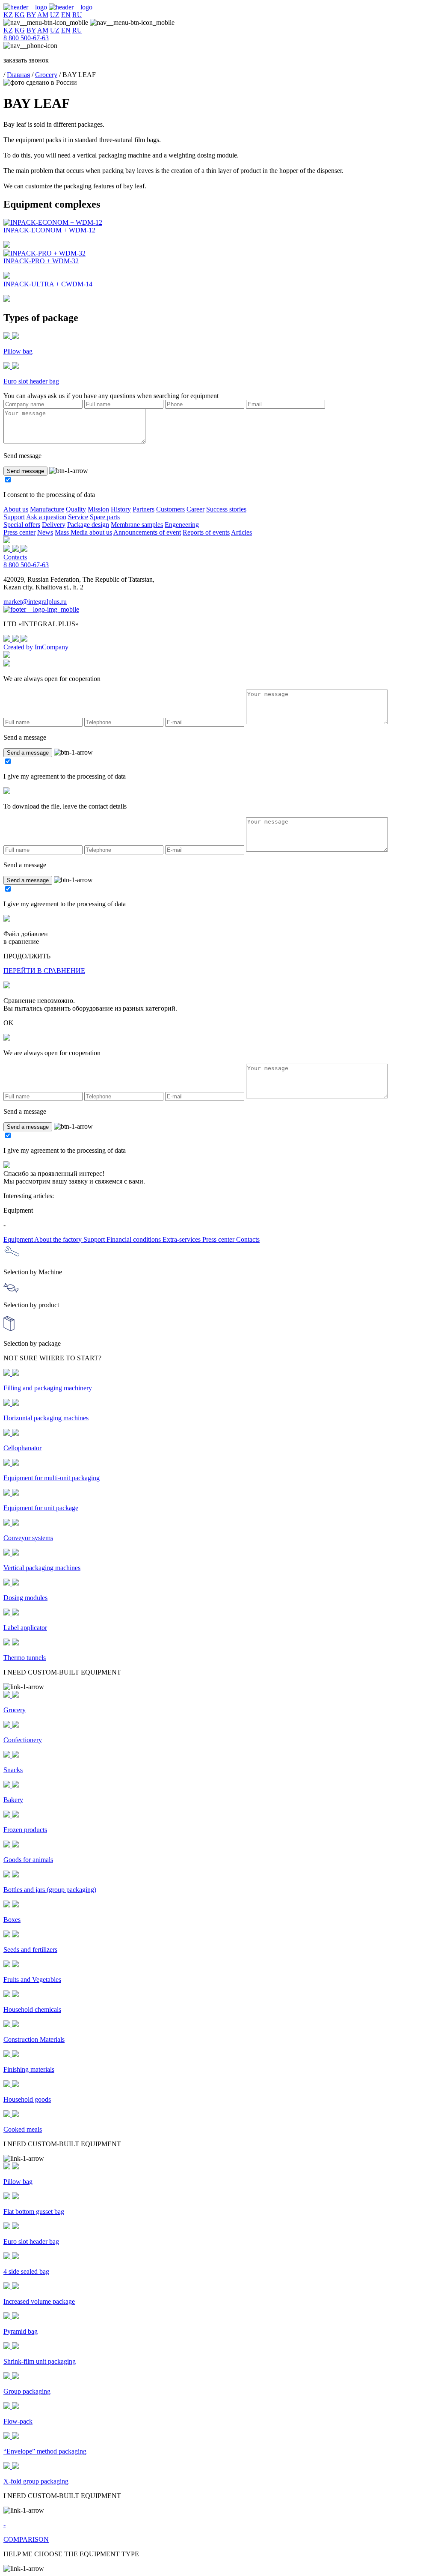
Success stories (226, 509)
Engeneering (182, 525)
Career (195, 509)
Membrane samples (137, 525)
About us (16, 509)
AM (43, 15)
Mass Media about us (83, 532)
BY (31, 15)
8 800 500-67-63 (26, 38)
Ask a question (46, 517)
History (121, 509)
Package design (88, 525)
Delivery (54, 525)
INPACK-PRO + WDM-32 (41, 261)
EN (66, 15)
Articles (241, 532)
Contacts (15, 557)
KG (20, 15)
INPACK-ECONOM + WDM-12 (49, 230)
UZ (55, 15)
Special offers (22, 525)
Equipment (19, 1239)
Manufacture (47, 509)
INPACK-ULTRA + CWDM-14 (48, 284)
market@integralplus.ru (35, 602)
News (45, 532)
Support (14, 517)
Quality (76, 509)
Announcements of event (147, 532)
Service (78, 517)
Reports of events (206, 532)
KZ (8, 15)
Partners (144, 509)
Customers (170, 509)
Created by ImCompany (36, 647)
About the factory (59, 1239)
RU (77, 15)
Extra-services (182, 1239)
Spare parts (105, 517)
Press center (19, 532)
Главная (18, 75)
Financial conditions (135, 1239)
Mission (98, 509)
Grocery (46, 75)
